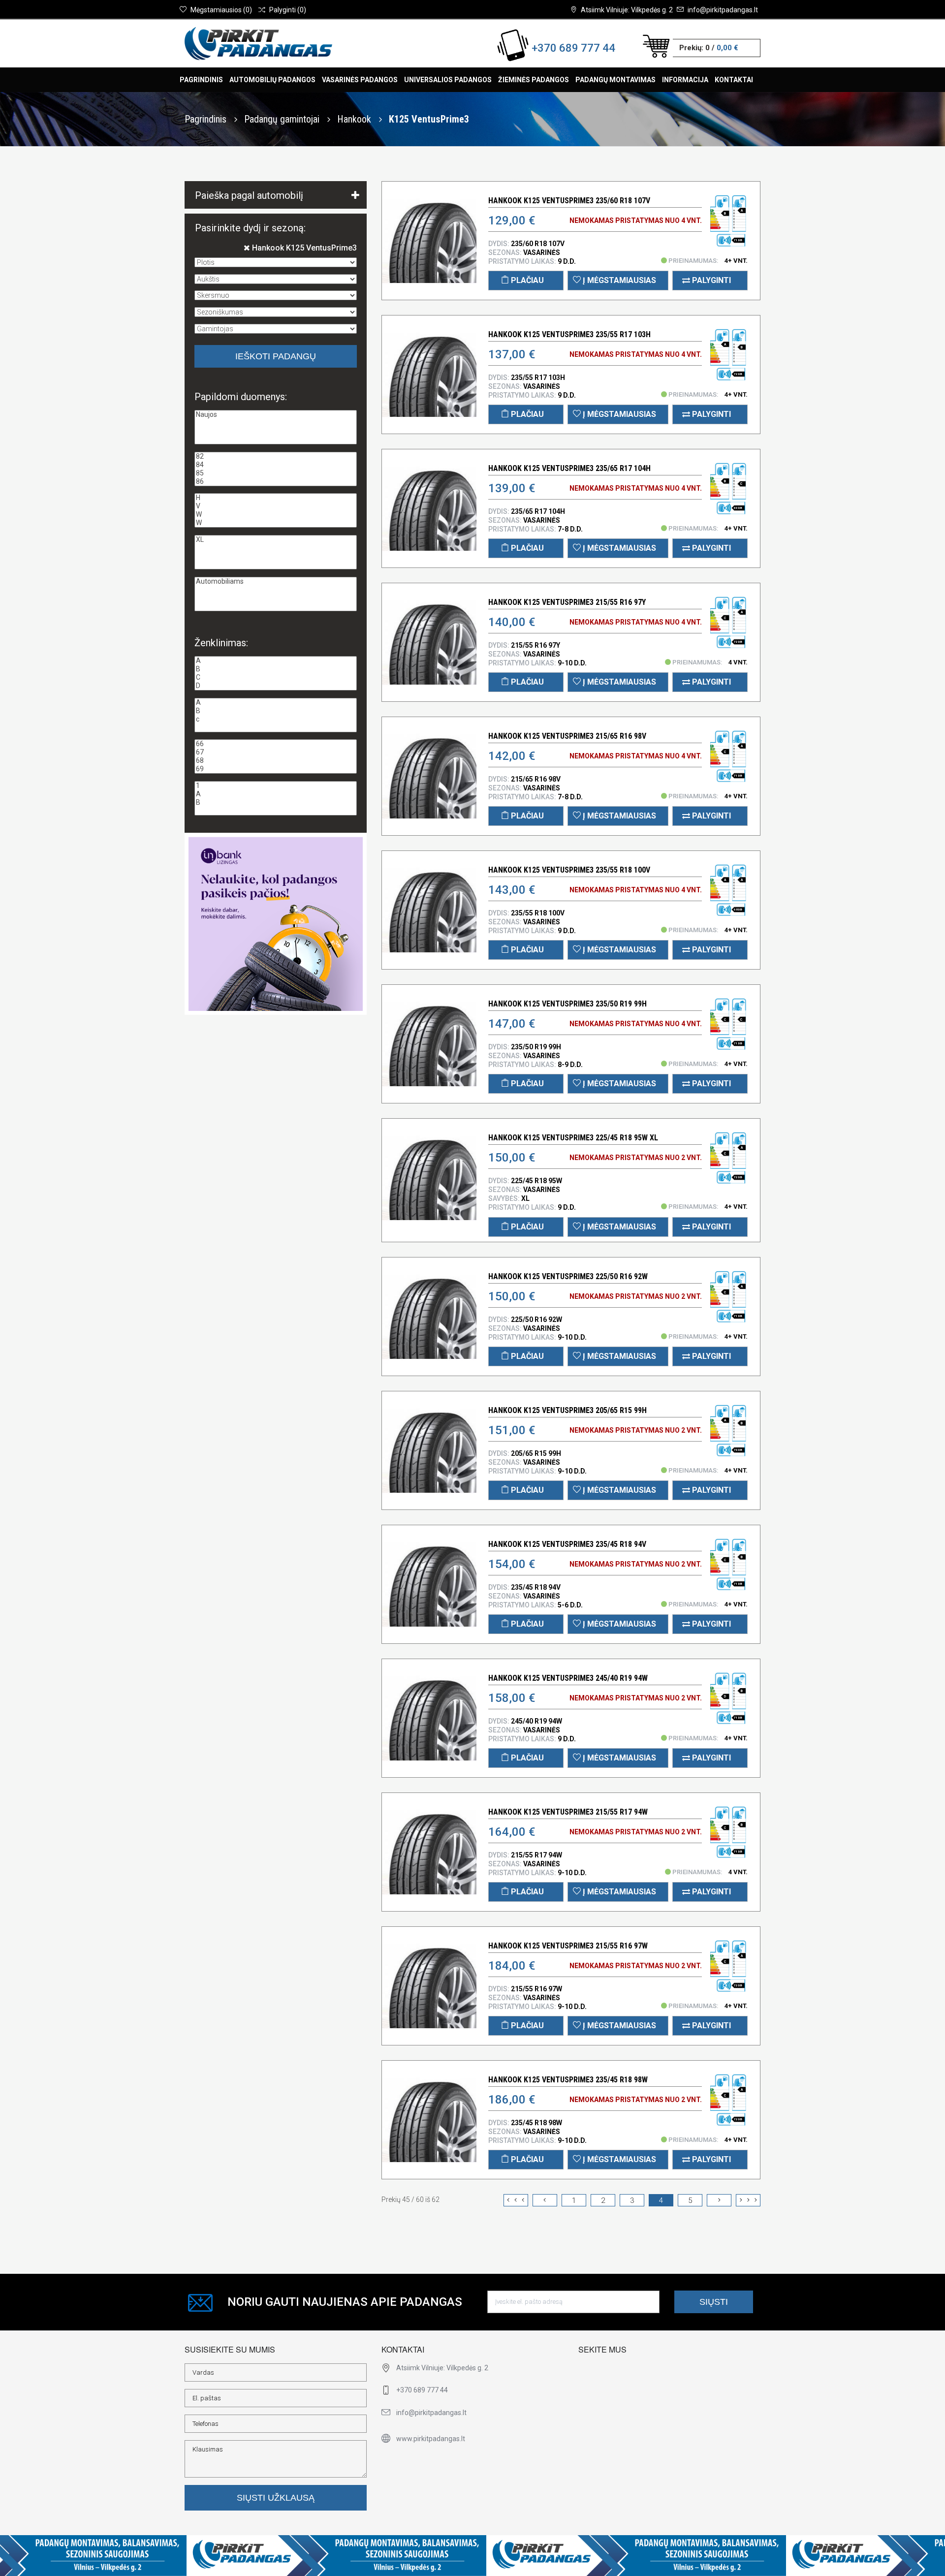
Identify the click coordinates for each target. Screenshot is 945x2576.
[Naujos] (276, 415)
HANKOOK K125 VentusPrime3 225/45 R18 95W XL (573, 1138)
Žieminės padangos (534, 80)
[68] (276, 761)
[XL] (276, 540)
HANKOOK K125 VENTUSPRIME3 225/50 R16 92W (568, 1276)
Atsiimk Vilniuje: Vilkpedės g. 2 (627, 10)
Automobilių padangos (272, 80)
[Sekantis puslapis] (719, 2200)
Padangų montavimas (615, 80)
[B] (276, 669)
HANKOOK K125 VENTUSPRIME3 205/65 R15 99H (567, 1410)
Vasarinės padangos (360, 80)
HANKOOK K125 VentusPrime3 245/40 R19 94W (568, 1678)
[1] (276, 786)
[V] (276, 506)
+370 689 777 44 (573, 48)
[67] (276, 752)
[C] (276, 677)
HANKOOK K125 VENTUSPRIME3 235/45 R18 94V (567, 1544)
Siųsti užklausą (276, 2498)
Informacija (685, 80)
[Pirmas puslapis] (516, 2200)
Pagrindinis (201, 80)
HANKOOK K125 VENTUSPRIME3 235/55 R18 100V (569, 870)
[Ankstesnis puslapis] (545, 2200)
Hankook (355, 119)
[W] (276, 515)
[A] (276, 661)
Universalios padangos (448, 80)
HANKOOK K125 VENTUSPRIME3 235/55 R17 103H (569, 334)
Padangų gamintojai (283, 119)
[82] (276, 456)
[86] (276, 482)
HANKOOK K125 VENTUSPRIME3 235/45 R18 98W (568, 2080)
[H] (276, 498)
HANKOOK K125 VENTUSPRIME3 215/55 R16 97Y (567, 602)
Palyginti (710, 280)
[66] (276, 744)
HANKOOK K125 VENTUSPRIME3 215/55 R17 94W (568, 1812)
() (221, 10)
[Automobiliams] (276, 581)
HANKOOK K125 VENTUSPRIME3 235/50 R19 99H (567, 1004)
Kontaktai (734, 80)
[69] (276, 769)
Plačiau (526, 280)
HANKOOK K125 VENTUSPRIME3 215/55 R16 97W (568, 1946)
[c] (276, 719)
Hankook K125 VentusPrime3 (303, 248)
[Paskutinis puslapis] (748, 2200)
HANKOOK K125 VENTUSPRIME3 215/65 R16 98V (567, 736)
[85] (276, 473)
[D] (276, 686)
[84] (276, 465)
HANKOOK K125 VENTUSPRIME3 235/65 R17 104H (569, 468)
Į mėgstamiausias (618, 280)
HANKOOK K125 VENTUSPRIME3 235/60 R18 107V (569, 201)
